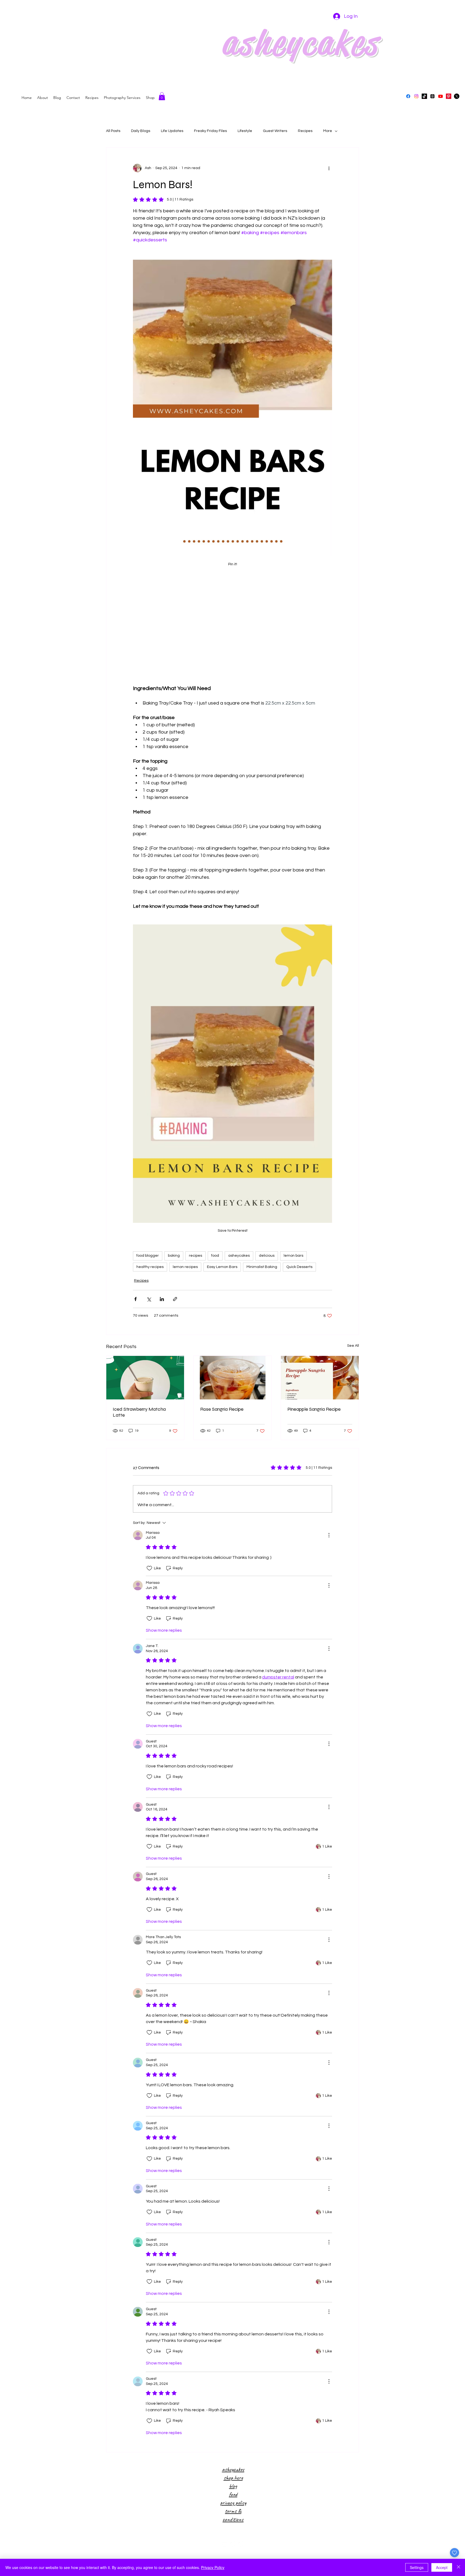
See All (353, 1346)
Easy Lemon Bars (222, 1267)
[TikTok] (424, 96)
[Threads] (432, 96)
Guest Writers (275, 131)
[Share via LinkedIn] (162, 1299)
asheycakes (239, 1256)
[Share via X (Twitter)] (149, 1299)
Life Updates (172, 131)
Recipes (305, 131)
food (215, 1256)
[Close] (459, 2567)
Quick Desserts (299, 1267)
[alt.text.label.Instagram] (416, 96)
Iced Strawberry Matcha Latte (139, 1412)
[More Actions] (329, 1535)
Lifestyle (245, 131)
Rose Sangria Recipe (222, 1409)
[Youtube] (441, 96)
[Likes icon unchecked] (149, 1568)
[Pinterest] (449, 96)
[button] (162, 96)
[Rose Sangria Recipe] (233, 1378)
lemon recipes (185, 1267)
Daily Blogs (141, 131)
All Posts (113, 131)
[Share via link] (175, 1299)
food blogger (148, 1256)
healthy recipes (150, 1267)
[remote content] (233, 625)
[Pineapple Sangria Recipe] (320, 1378)
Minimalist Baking (262, 1267)
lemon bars (293, 1256)
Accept (442, 2567)
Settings (417, 2567)
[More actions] (329, 168)
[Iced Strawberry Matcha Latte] (145, 1378)
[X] (457, 96)
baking (174, 1256)
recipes (195, 1256)
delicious (267, 1256)
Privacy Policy (213, 2567)
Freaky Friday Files (210, 131)
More (328, 131)
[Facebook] (408, 96)
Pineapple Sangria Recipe (314, 1409)
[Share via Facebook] (135, 1299)
